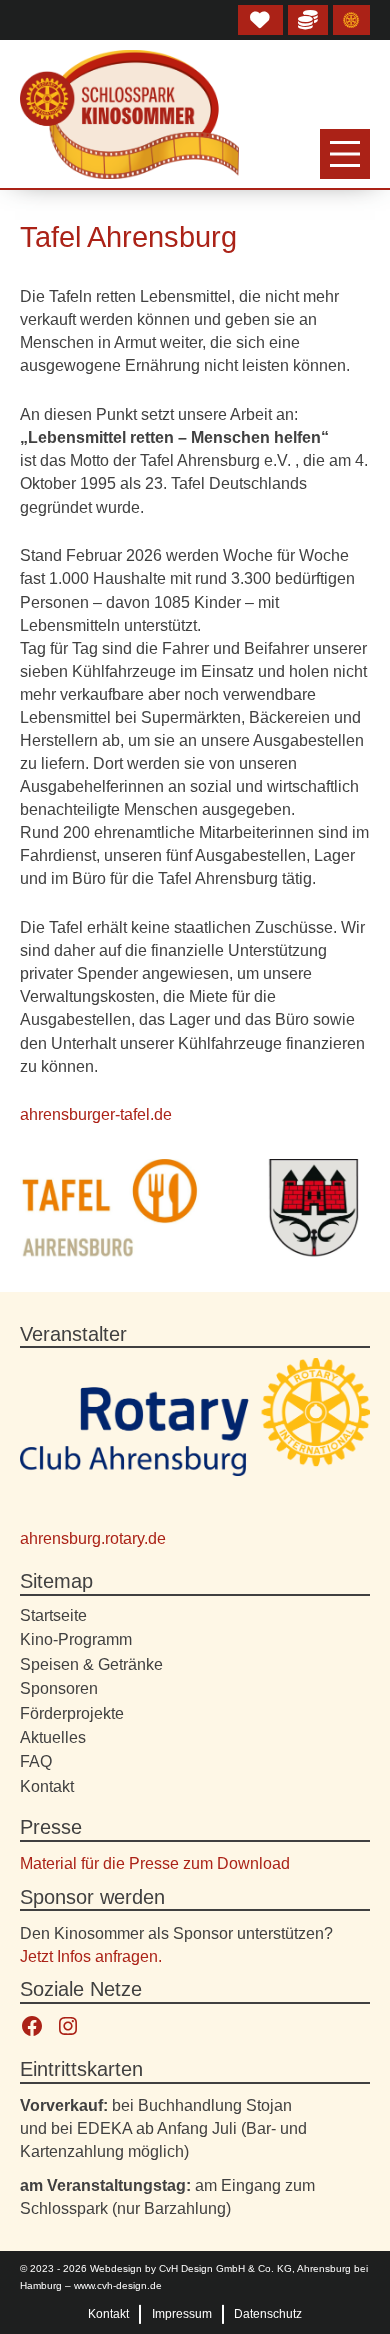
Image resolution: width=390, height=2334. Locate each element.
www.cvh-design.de (118, 2285)
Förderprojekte (72, 1713)
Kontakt (47, 1786)
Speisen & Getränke (91, 1664)
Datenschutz (268, 2314)
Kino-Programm (76, 1639)
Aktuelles (53, 1737)
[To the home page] (129, 115)
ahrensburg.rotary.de (93, 1538)
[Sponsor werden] (308, 20)
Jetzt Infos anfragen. (91, 1956)
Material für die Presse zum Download (155, 1863)
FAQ (36, 1761)
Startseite (53, 1615)
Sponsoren (59, 1688)
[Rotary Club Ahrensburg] (351, 20)
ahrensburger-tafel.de (96, 1114)
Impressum (182, 2314)
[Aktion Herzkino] (261, 20)
